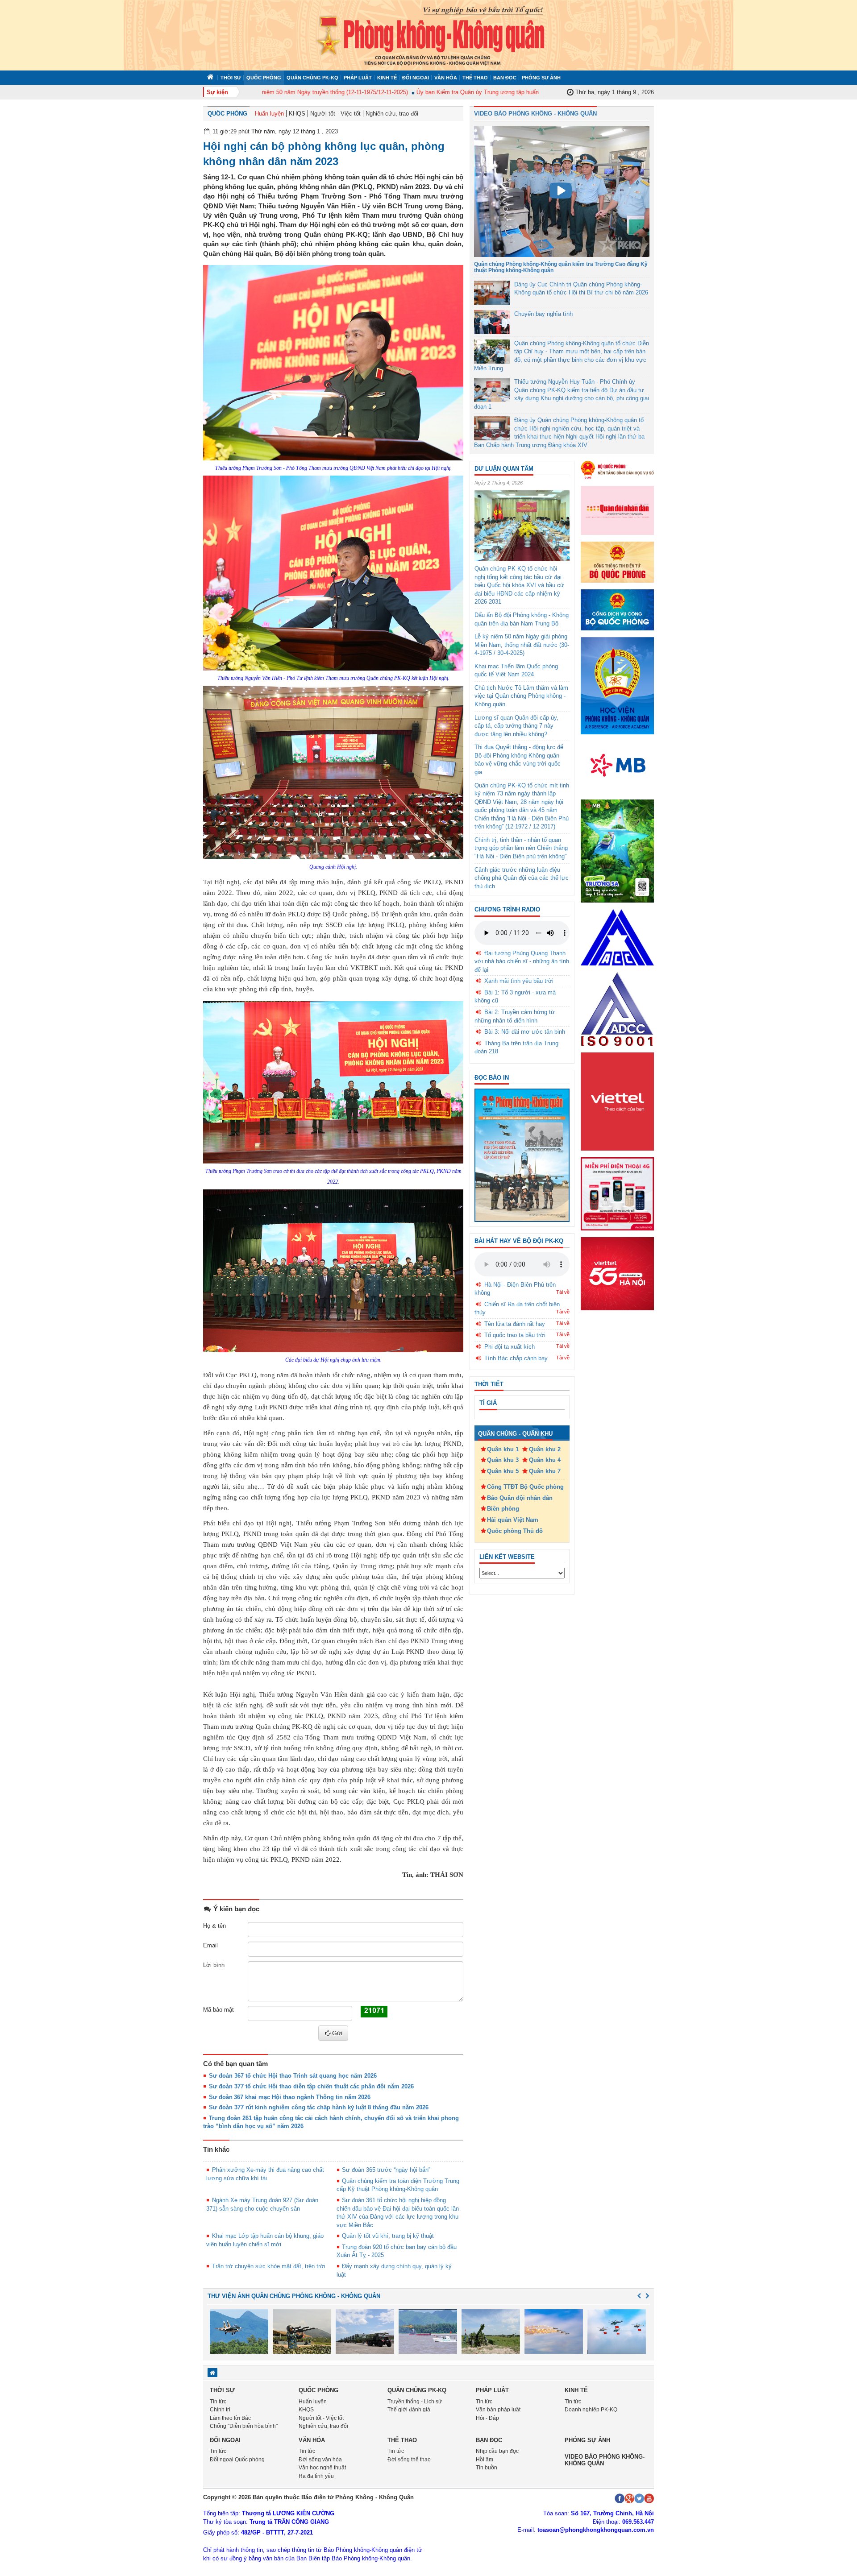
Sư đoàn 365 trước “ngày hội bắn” (386, 2170)
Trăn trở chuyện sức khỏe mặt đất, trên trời (269, 2266)
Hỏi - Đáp (487, 2418)
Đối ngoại (416, 78)
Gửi (337, 2033)
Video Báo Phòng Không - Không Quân (535, 114)
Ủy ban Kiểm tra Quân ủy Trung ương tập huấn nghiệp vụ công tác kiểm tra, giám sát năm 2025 (497, 92)
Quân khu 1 (503, 1449)
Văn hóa (446, 78)
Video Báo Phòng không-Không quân (605, 2460)
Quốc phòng (264, 78)
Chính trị (220, 2410)
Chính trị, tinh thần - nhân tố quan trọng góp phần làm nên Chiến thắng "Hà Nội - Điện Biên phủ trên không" (521, 848)
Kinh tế (387, 78)
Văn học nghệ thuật (322, 2468)
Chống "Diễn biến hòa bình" (244, 2426)
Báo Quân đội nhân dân (520, 1498)
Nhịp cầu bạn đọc (497, 2451)
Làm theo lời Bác (230, 2418)
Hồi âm (485, 2460)
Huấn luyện (269, 114)
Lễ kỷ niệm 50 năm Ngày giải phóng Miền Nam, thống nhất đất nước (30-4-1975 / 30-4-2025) (522, 645)
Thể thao (475, 78)
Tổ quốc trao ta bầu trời (515, 1335)
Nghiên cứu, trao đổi (392, 114)
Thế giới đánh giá (409, 2410)
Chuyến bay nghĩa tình (543, 314)
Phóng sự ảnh (541, 78)
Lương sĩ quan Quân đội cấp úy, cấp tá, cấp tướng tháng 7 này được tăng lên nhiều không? (516, 726)
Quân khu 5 (503, 1471)
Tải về (563, 1292)
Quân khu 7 (545, 1471)
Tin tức (218, 2402)
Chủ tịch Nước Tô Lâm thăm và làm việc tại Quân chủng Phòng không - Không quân (521, 696)
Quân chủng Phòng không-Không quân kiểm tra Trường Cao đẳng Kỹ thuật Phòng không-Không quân (561, 267)
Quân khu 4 (545, 1460)
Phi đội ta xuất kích (510, 1347)
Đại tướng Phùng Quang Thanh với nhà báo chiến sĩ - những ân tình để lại (522, 961)
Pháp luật (358, 78)
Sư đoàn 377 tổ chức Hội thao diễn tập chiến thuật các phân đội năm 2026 (311, 2086)
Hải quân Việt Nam (513, 1520)
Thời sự (231, 78)
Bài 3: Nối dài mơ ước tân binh (525, 1032)
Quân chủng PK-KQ (312, 78)
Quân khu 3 (503, 1460)
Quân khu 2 (545, 1449)
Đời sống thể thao (409, 2460)
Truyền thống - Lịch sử (415, 2402)
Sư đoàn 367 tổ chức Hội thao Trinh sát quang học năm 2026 (293, 2076)
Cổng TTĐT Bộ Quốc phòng (525, 1487)
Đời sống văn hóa (320, 2460)
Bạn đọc (505, 78)
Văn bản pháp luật (498, 2410)
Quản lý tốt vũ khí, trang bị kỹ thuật (388, 2236)
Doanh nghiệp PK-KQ (591, 2410)
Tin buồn (487, 2468)
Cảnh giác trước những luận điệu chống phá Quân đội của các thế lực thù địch (522, 878)
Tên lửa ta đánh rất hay (515, 1324)
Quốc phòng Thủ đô (515, 1531)
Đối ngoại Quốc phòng (237, 2460)
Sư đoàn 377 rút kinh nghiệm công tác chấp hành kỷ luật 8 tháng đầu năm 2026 (319, 2107)
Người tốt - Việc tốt (335, 114)
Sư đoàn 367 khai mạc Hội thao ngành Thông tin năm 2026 (290, 2097)
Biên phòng (503, 1509)
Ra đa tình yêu (316, 2476)
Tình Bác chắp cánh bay (516, 1358)
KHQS (297, 114)
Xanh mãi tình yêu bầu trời (519, 981)
